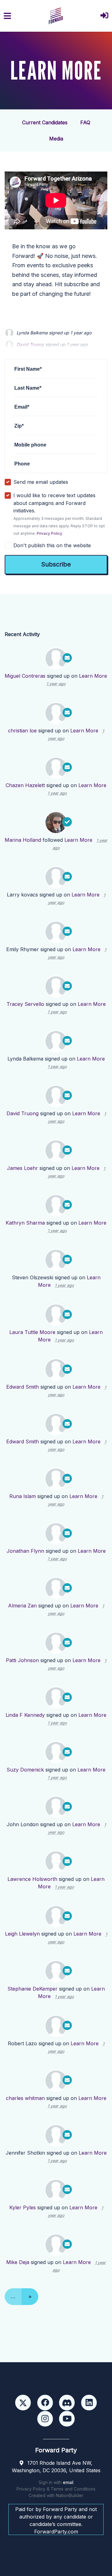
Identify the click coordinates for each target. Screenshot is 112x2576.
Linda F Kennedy (25, 1715)
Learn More (93, 676)
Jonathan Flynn (25, 1551)
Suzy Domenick (25, 1770)
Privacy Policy (49, 533)
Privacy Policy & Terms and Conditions (56, 2489)
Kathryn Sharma (25, 1223)
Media (56, 139)
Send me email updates (41, 482)
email (68, 2482)
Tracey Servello (25, 1004)
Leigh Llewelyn (22, 1934)
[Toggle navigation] (7, 16)
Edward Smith (23, 1387)
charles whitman (25, 2098)
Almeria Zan (22, 1606)
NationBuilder (70, 2495)
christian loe (22, 731)
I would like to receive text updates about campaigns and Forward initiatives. (59, 514)
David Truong (23, 1113)
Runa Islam (23, 1496)
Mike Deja (18, 2262)
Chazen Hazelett (25, 785)
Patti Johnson (22, 1660)
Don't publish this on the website (52, 545)
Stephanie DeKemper (33, 1989)
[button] (104, 16)
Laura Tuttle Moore (32, 1332)
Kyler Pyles (23, 2207)
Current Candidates (45, 122)
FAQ (85, 122)
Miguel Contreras (25, 676)
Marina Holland (23, 840)
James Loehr (22, 1168)
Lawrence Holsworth (32, 1879)
